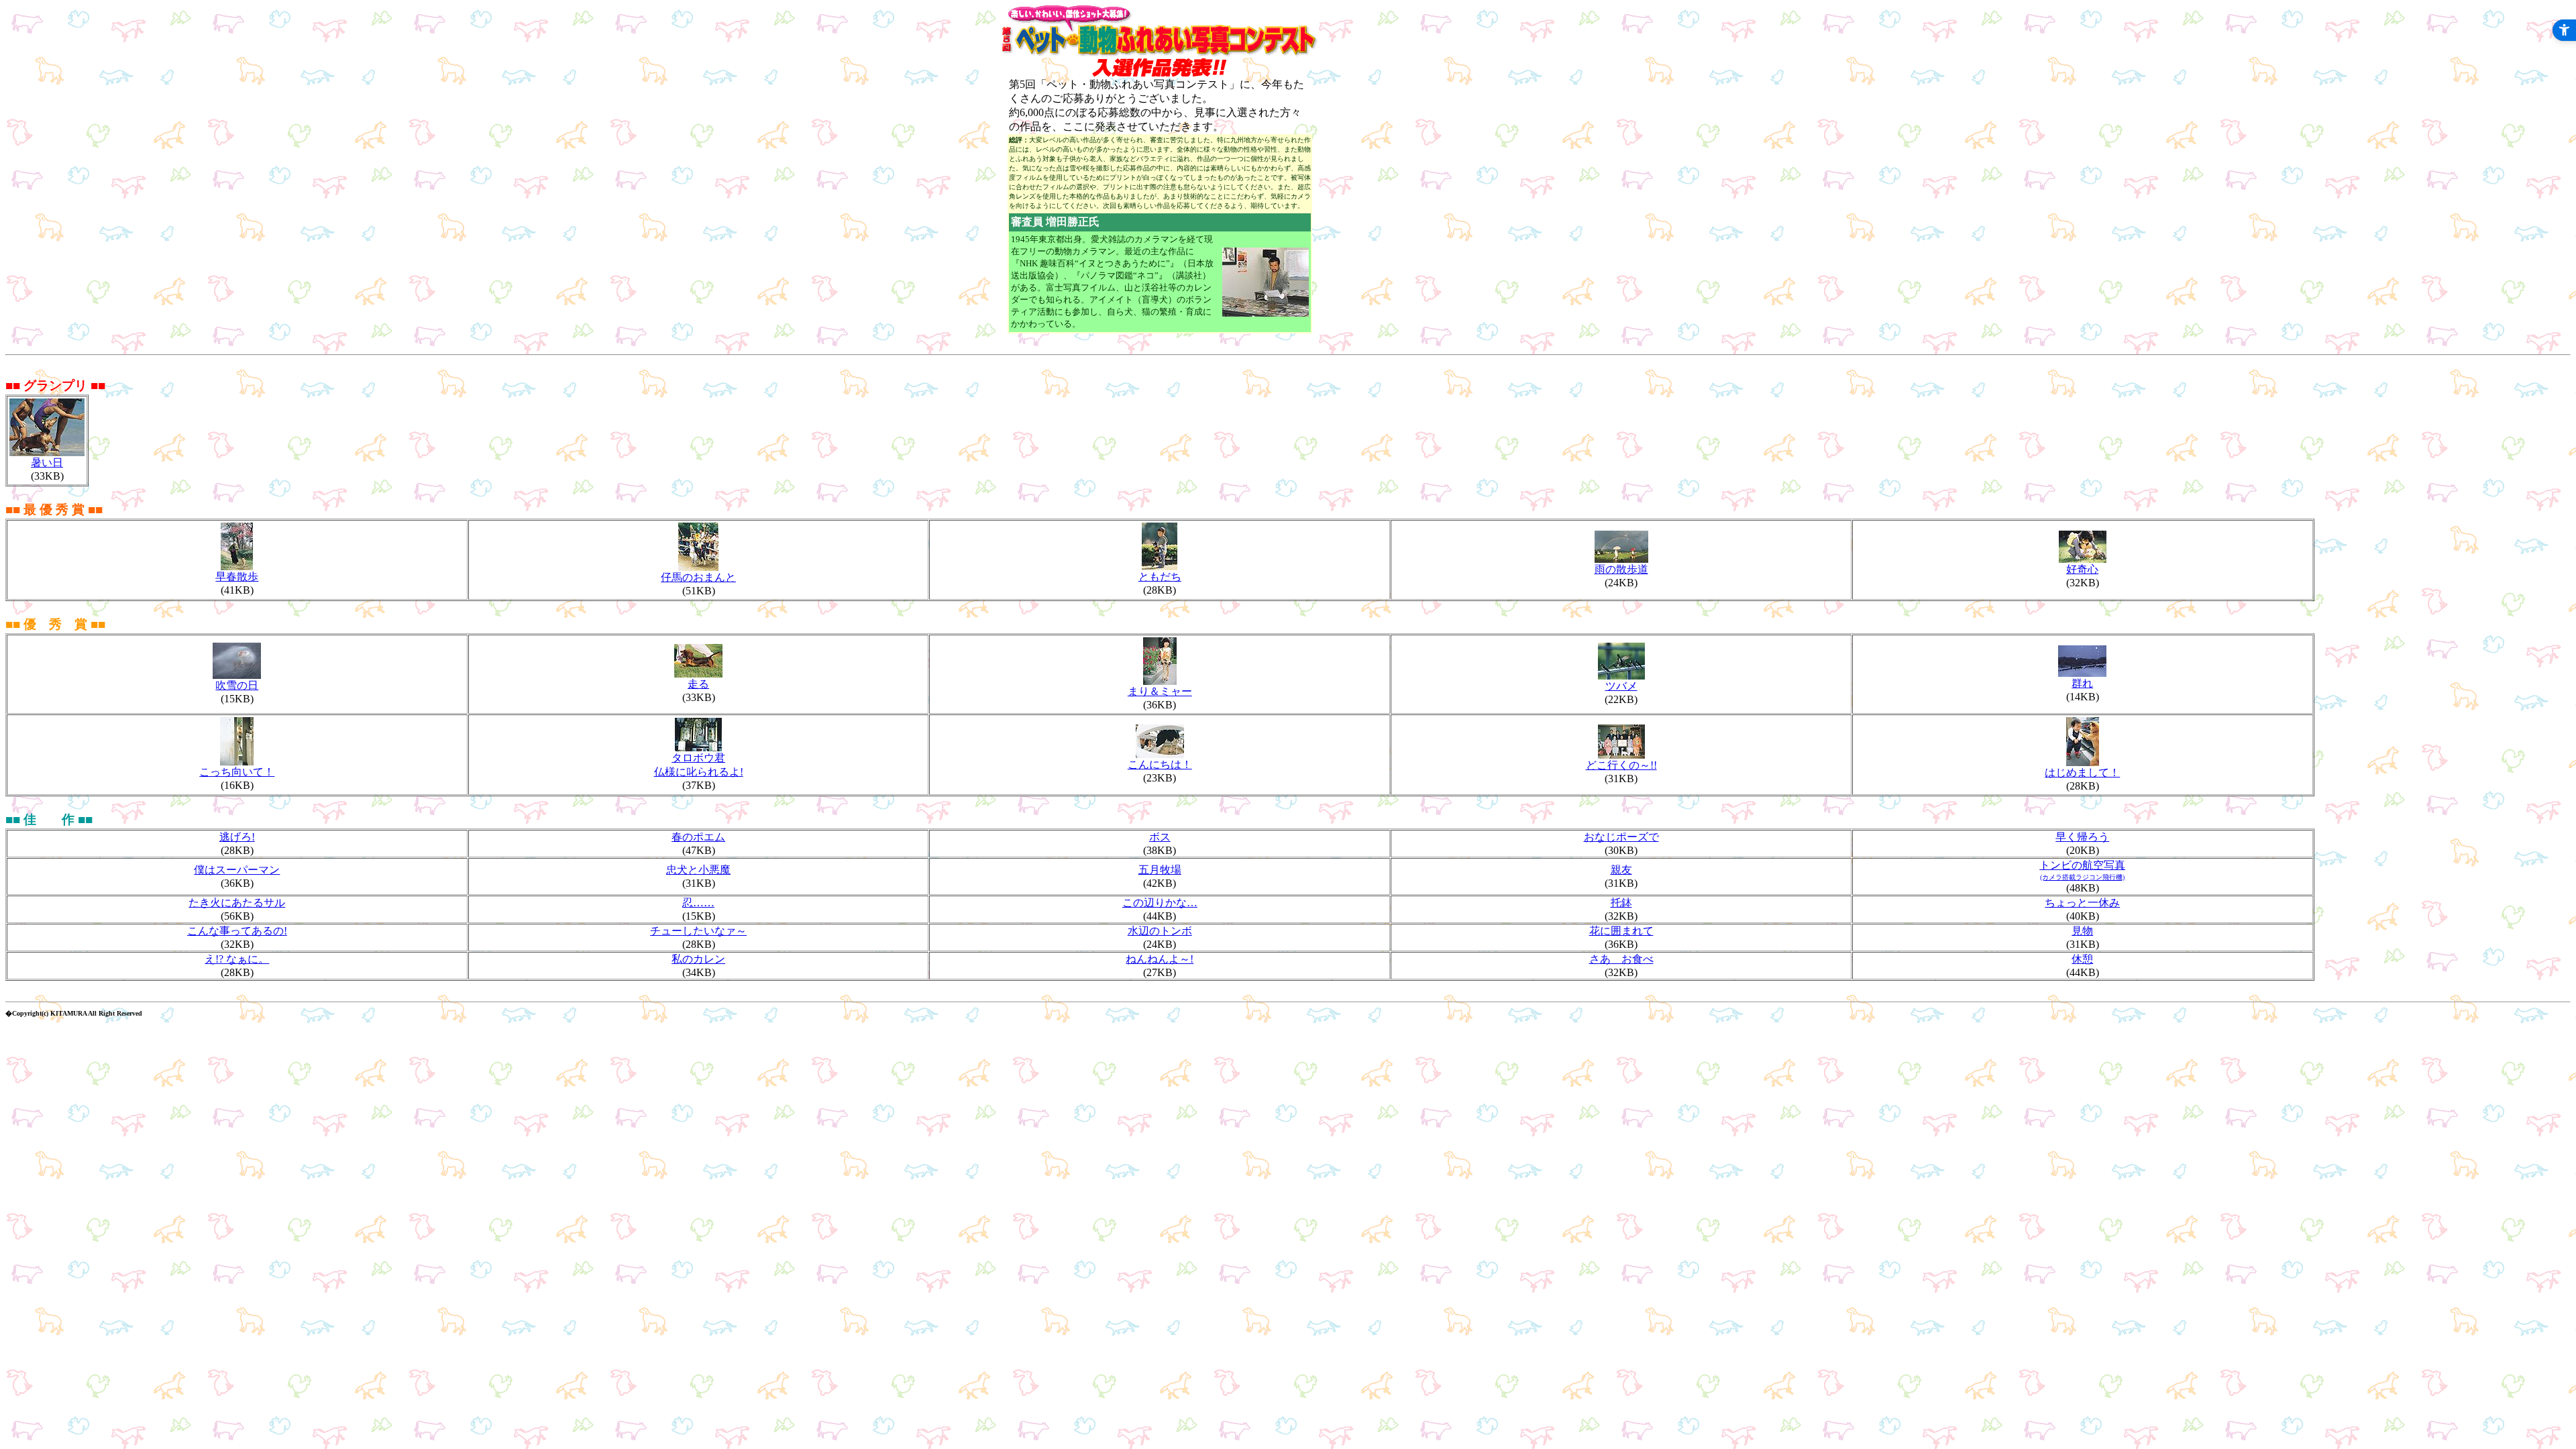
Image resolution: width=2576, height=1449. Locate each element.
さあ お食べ (1621, 959)
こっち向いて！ (237, 772)
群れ (2082, 683)
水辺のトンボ (1160, 931)
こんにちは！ (1160, 764)
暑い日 (47, 463)
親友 (1621, 870)
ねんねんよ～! (1160, 959)
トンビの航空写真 (2082, 865)
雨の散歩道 (1621, 569)
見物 (2082, 931)
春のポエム (698, 837)
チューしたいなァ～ (698, 931)
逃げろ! (237, 837)
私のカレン (698, 959)
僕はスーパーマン (237, 870)
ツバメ (1621, 686)
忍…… (698, 903)
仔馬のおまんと (698, 577)
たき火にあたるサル (237, 903)
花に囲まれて (1621, 931)
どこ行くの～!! (1621, 765)
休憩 (2082, 959)
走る (698, 684)
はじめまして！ (2082, 772)
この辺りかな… (1160, 903)
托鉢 (1621, 903)
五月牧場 (1160, 870)
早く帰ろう (2082, 837)
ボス (1160, 837)
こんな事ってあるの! (237, 931)
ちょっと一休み (2082, 903)
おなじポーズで (1621, 837)
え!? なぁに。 (237, 959)
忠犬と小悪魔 (698, 870)
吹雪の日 (237, 685)
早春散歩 (237, 577)
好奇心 (2082, 569)
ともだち (1160, 577)
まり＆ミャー (1160, 691)
